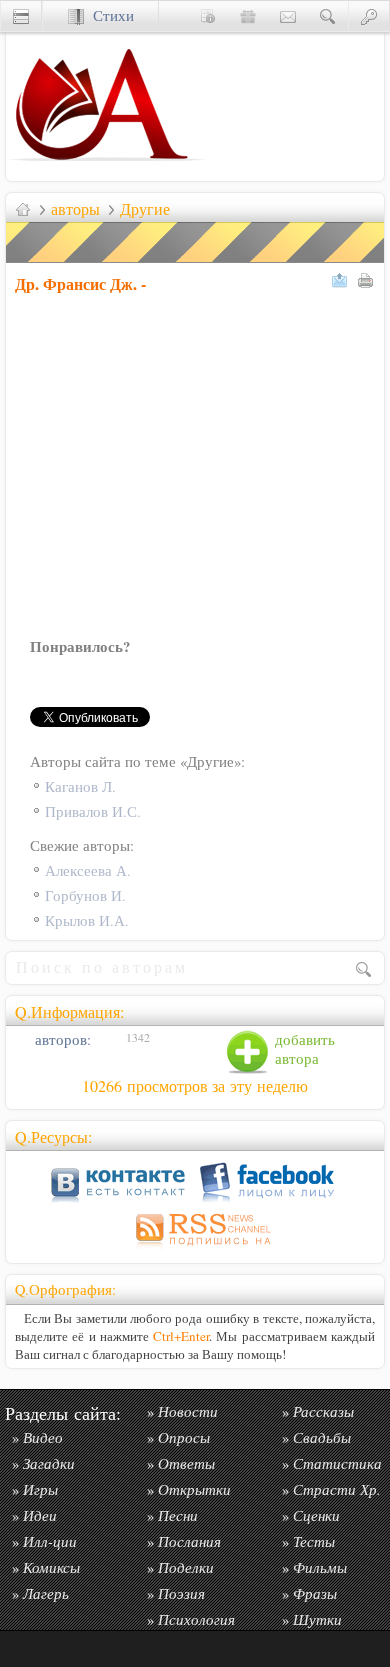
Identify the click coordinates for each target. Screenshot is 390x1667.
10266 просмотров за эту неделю (195, 1086)
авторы (75, 209)
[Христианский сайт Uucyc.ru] (106, 175)
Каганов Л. (80, 786)
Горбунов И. (85, 895)
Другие (145, 209)
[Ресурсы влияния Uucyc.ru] (23, 209)
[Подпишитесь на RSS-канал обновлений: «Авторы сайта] (195, 1248)
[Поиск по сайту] (328, 15)
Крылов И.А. (87, 920)
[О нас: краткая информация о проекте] (208, 15)
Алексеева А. (88, 870)
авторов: (61, 1039)
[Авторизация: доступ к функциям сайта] (369, 15)
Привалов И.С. (93, 811)
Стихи (109, 15)
